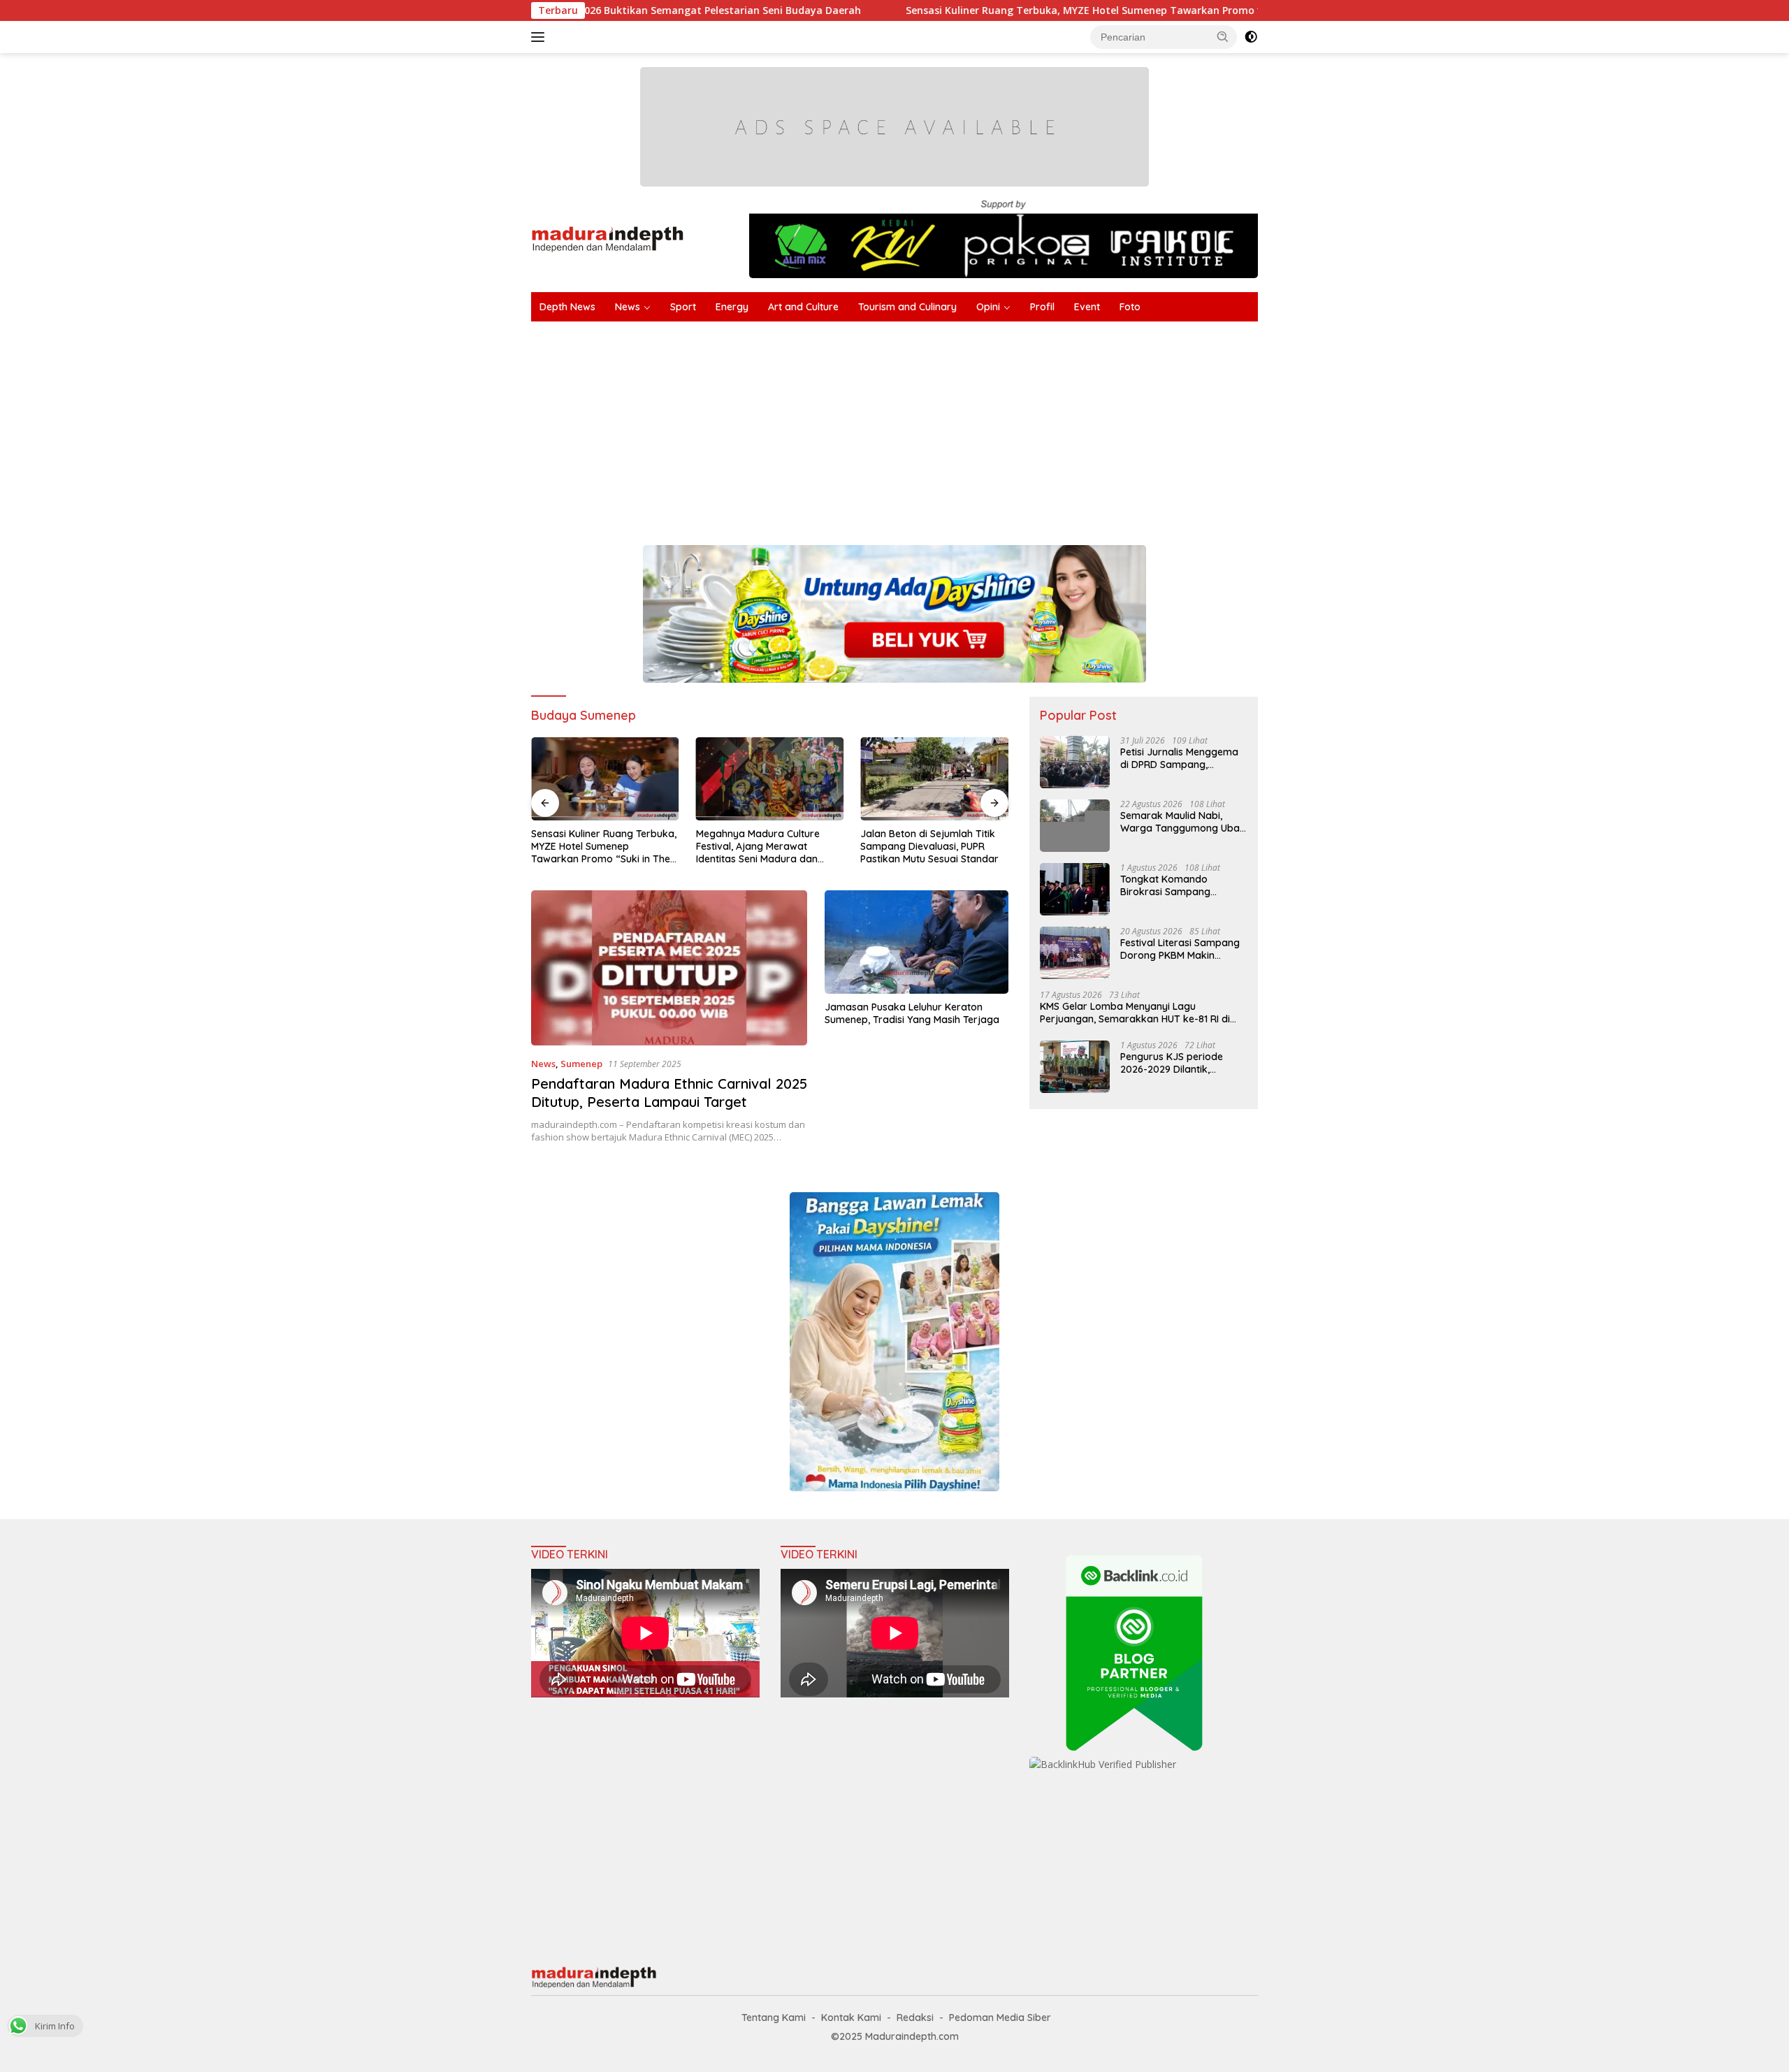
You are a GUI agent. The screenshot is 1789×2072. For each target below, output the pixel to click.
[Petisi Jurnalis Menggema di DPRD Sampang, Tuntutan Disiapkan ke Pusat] (1075, 762)
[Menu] (541, 37)
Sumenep (581, 1064)
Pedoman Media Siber (1000, 2017)
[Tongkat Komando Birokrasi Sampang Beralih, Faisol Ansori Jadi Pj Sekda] (1075, 889)
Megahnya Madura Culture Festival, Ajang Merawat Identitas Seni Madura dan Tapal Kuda (758, 847)
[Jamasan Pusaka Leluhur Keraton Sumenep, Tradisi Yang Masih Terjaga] (917, 942)
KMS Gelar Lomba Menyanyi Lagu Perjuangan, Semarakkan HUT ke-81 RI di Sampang (1135, 1013)
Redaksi (915, 2017)
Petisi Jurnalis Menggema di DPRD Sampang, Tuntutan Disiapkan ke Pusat (1179, 758)
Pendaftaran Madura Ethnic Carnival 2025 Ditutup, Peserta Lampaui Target (669, 1093)
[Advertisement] (950, 426)
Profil (1042, 307)
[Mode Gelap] (1251, 37)
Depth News (567, 307)
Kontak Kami (851, 2017)
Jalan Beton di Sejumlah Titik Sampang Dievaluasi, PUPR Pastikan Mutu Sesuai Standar (929, 846)
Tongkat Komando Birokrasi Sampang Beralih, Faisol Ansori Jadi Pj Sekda (1180, 885)
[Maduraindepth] (608, 238)
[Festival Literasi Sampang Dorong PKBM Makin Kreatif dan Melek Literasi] (1075, 953)
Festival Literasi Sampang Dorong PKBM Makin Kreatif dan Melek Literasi (1180, 949)
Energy (732, 307)
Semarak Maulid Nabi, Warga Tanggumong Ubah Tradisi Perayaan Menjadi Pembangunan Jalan (1183, 822)
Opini (988, 307)
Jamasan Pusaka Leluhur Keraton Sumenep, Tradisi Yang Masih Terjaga (912, 1013)
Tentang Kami (774, 2017)
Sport (683, 307)
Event (1087, 307)
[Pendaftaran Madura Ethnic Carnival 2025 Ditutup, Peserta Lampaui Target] (669, 968)
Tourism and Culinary (907, 307)
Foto (1130, 307)
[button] (1223, 36)
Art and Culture (803, 307)
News (628, 307)
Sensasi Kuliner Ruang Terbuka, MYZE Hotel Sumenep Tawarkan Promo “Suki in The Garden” (1016, 10)
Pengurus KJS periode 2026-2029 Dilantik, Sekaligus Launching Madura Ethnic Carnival (1174, 1063)
